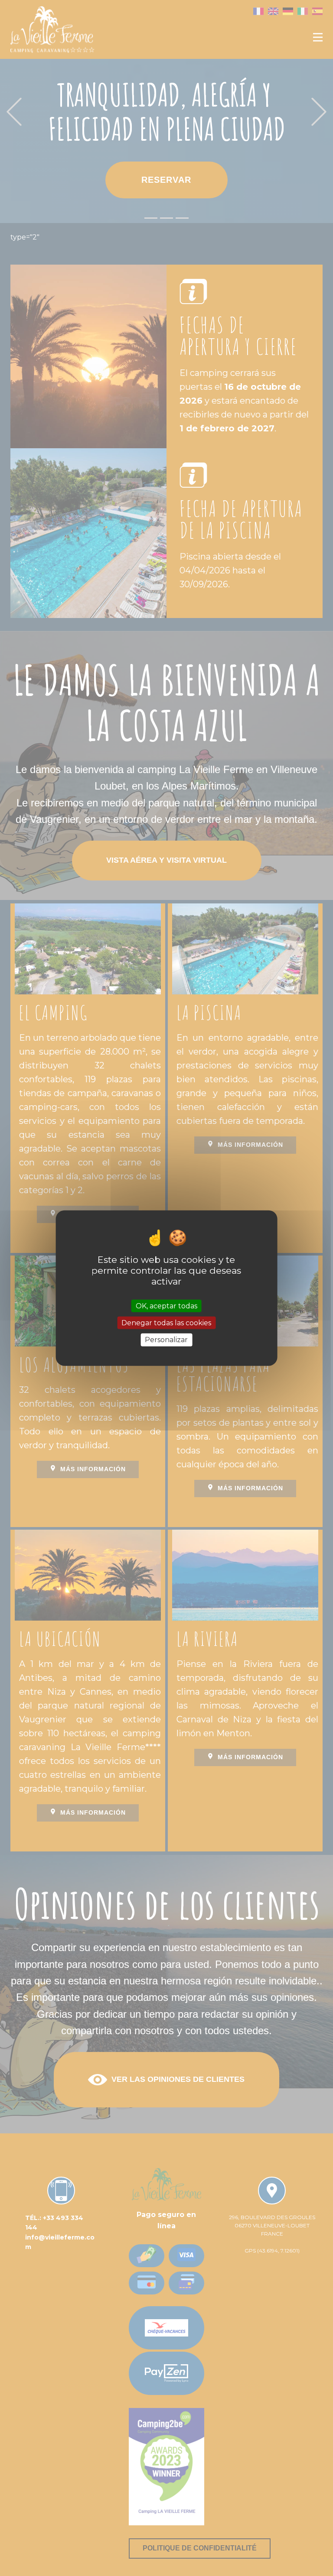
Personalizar (166, 1340)
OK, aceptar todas (166, 1306)
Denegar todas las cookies (166, 1323)
